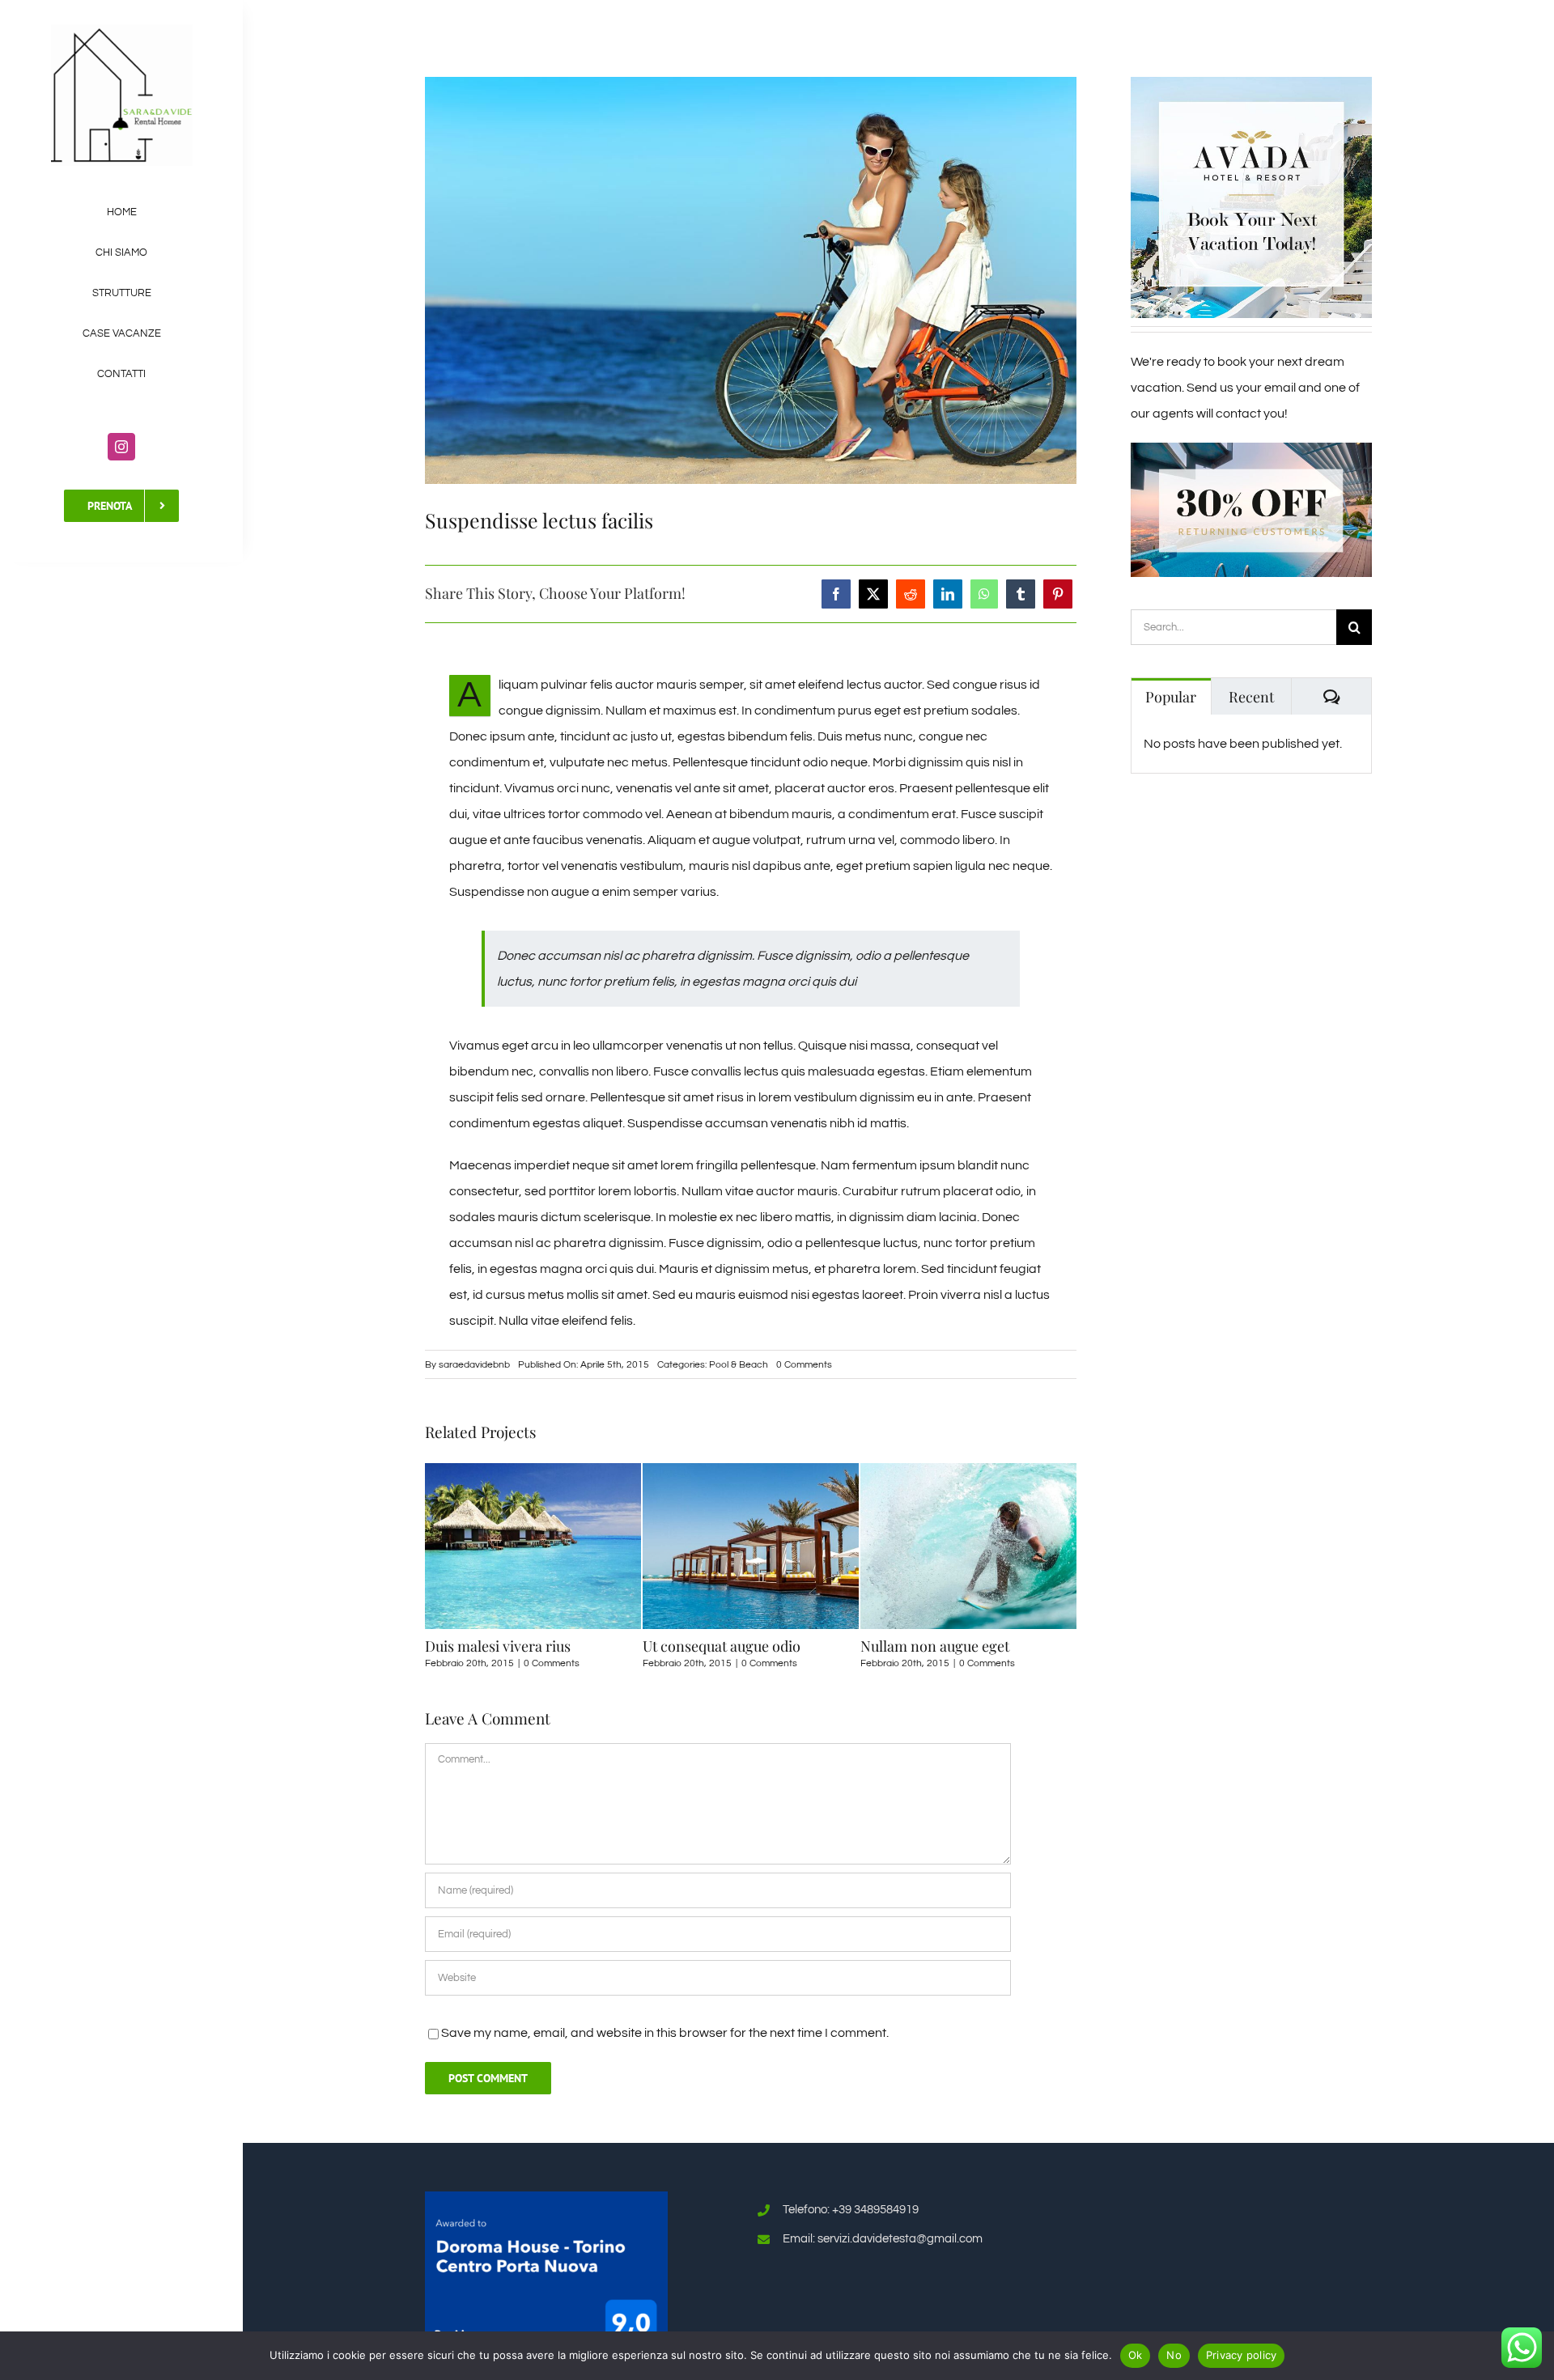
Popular (1171, 697)
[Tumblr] (1021, 594)
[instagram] (121, 447)
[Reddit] (911, 594)
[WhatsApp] (984, 594)
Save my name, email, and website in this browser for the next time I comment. (665, 2033)
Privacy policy (1242, 2355)
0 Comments (804, 1365)
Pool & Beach (739, 1365)
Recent (1251, 697)
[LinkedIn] (948, 594)
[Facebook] (836, 594)
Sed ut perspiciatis (919, 1646)
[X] (873, 594)
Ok (1136, 2355)
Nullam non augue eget (717, 1646)
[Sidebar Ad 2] (1251, 449)
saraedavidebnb (474, 1365)
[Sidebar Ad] (1251, 83)
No (1174, 2355)
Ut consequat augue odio (504, 1646)
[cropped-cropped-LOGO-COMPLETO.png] (122, 31)
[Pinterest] (1058, 594)
